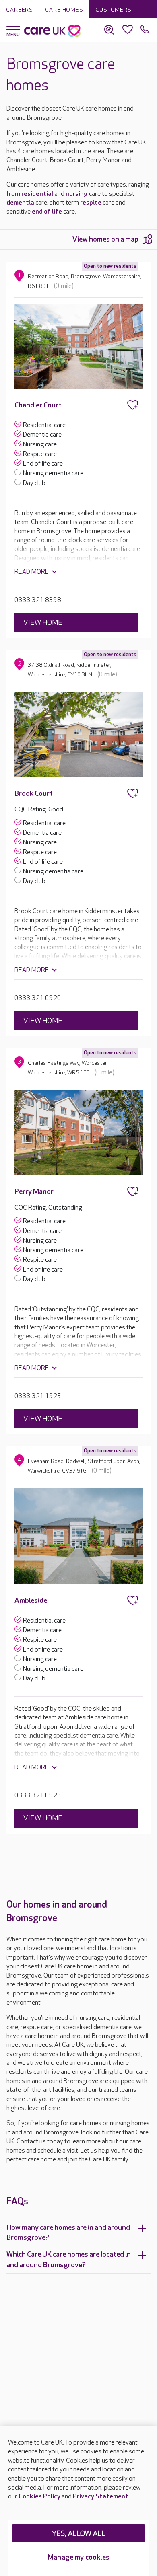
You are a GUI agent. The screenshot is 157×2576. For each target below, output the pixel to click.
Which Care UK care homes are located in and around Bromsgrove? (69, 2260)
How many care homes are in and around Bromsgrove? (68, 2233)
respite (91, 203)
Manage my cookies (78, 2557)
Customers (114, 10)
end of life (47, 212)
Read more (32, 572)
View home (43, 623)
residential (37, 194)
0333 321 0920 (38, 998)
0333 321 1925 (38, 1396)
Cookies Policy (39, 2497)
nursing (77, 194)
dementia (20, 203)
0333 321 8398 (38, 600)
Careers (20, 10)
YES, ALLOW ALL (79, 2534)
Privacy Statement (101, 2497)
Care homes (64, 10)
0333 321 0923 (38, 1796)
